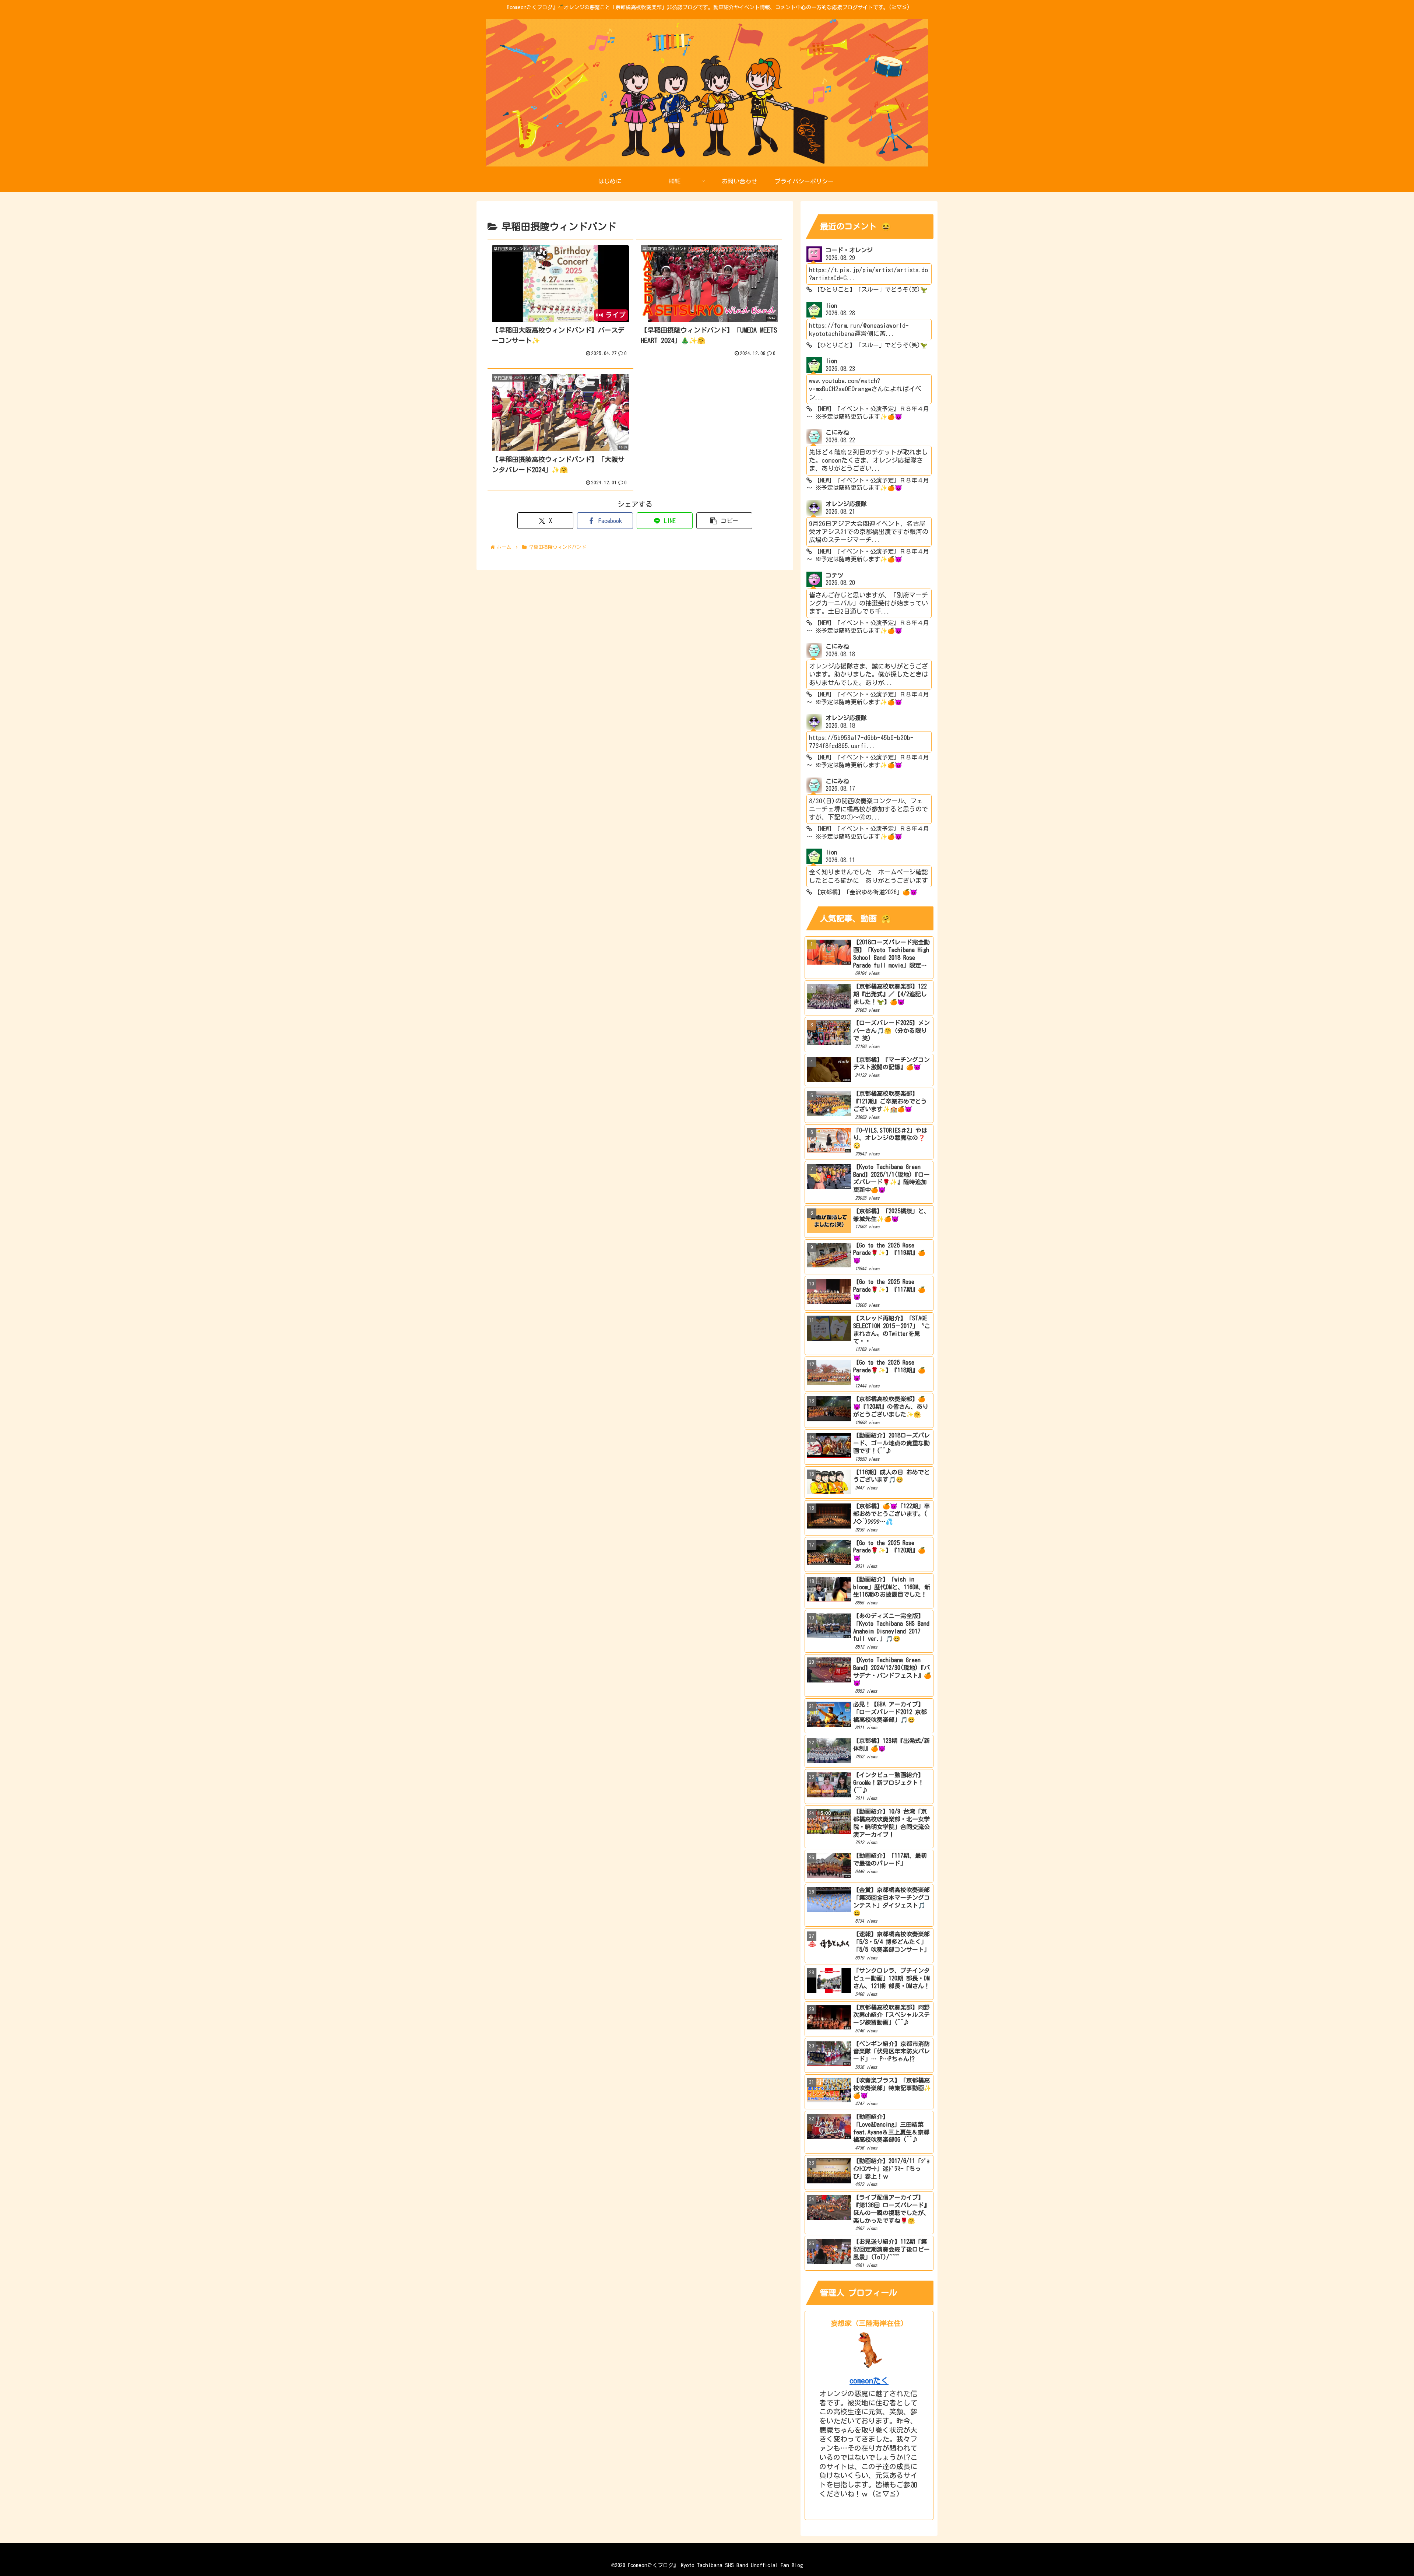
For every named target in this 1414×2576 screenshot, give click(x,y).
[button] (724, 521)
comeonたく (869, 2381)
